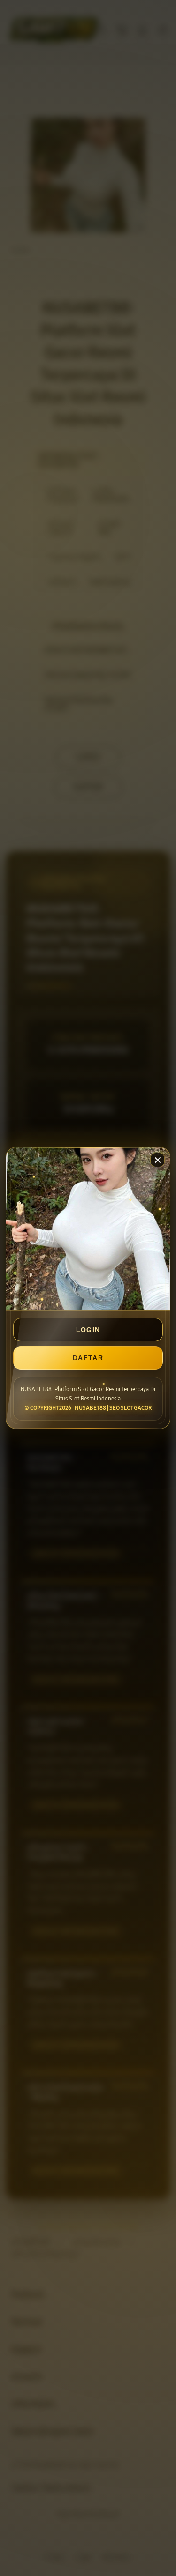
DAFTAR (88, 1358)
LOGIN (88, 1330)
